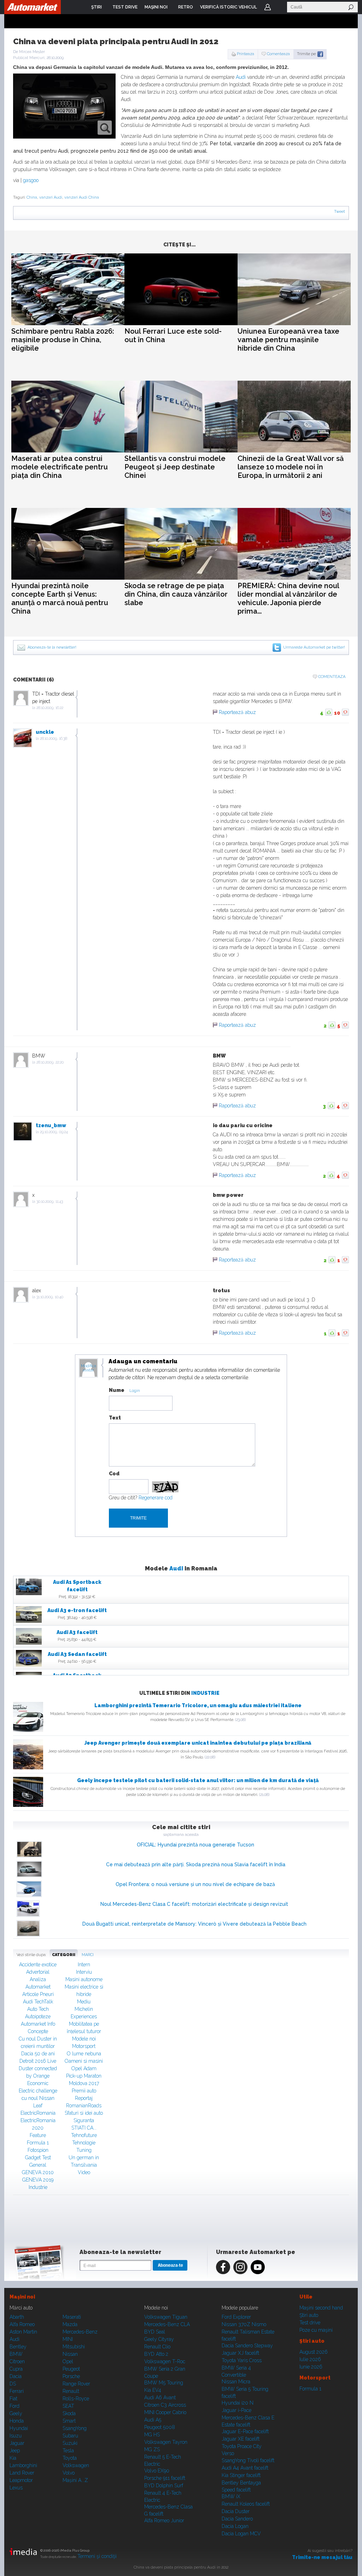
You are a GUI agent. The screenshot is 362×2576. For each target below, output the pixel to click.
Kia (13, 2458)
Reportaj (84, 2098)
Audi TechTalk (38, 2002)
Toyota (70, 2458)
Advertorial (38, 1972)
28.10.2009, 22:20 (50, 1062)
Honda (17, 2421)
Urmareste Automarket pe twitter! (314, 647)
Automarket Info (38, 2024)
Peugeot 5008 (160, 2427)
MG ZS (152, 2449)
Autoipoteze (38, 2016)
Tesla (68, 2451)
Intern (84, 1965)
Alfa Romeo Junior (164, 2521)
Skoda (69, 2413)
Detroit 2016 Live (38, 2061)
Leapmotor (21, 2480)
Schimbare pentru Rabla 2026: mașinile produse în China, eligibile (63, 340)
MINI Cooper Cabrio (165, 2412)
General (38, 2165)
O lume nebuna (84, 2054)
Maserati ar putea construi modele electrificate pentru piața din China (60, 467)
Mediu (84, 2002)
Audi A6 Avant (160, 2398)
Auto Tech (38, 2009)
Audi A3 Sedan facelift (77, 1654)
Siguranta (84, 2120)
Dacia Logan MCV (241, 2534)
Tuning (84, 2150)
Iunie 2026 (311, 2367)
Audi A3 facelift (77, 1632)
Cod (114, 1474)
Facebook (223, 2267)
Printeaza (246, 54)
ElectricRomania (38, 2113)
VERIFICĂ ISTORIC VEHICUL (229, 7)
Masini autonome (84, 1979)
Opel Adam (84, 2068)
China (32, 197)
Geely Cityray (159, 2339)
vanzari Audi (51, 197)
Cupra (16, 2369)
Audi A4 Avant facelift (245, 2468)
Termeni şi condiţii (97, 2556)
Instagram (240, 2267)
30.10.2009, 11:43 (50, 1202)
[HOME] (33, 7)
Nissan (70, 2354)
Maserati (72, 2317)
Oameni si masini (84, 2061)
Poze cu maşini (316, 2330)
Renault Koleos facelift (246, 2504)
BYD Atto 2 (156, 2354)
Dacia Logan (235, 2526)
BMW (16, 2354)
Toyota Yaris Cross (242, 2360)
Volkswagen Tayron (166, 2442)
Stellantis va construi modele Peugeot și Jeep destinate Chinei (175, 467)
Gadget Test (38, 2158)
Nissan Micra (236, 2382)
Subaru (70, 2436)
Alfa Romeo (22, 2324)
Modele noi (84, 2039)
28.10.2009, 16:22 (50, 708)
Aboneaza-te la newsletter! (52, 647)
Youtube (258, 2267)
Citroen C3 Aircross (165, 2405)
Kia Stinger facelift (241, 2475)
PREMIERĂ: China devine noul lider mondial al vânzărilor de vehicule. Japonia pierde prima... (288, 598)
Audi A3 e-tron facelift (77, 1610)
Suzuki (70, 2443)
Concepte (38, 2031)
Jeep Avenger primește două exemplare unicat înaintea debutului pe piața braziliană (198, 1743)
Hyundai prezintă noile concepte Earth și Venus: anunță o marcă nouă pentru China (60, 598)
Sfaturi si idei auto (84, 2113)
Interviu (84, 1972)
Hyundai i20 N (238, 2403)
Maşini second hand (321, 2308)
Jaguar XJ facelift (240, 2353)
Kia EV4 (153, 2390)
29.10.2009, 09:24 (54, 1132)
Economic (38, 2083)
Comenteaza (278, 54)
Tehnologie (84, 2143)
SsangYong (75, 2428)
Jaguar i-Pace (237, 2410)
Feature (38, 2135)
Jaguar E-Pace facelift (245, 2431)
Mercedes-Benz (80, 2332)
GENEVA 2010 (38, 2172)
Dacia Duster (236, 2511)
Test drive (310, 2323)
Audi (241, 77)
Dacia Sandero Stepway (247, 2346)
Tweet (340, 212)
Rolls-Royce (76, 2399)
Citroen (17, 2361)
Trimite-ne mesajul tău (322, 2557)
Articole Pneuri (38, 1994)
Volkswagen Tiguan (166, 2317)
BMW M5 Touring (164, 2383)
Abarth (17, 2317)
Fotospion (38, 2150)
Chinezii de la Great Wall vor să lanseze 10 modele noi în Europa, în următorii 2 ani (291, 467)
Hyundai (19, 2428)
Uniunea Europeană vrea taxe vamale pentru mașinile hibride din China (288, 340)
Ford (14, 2406)
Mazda (70, 2324)
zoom (105, 128)
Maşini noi (22, 2297)
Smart (69, 2421)
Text (115, 1418)
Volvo (69, 2473)
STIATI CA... (84, 2128)
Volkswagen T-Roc (165, 2361)
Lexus (16, 2488)
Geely (16, 2413)
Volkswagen (76, 2465)
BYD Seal (155, 2332)
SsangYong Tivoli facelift (248, 2460)
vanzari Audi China (82, 197)
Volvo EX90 (157, 2471)
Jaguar (17, 2443)
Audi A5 (153, 2420)
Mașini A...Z (75, 2480)
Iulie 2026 (310, 2359)
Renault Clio (157, 2347)
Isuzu (16, 2436)
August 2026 (314, 2352)
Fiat (13, 2399)
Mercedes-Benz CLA (167, 2324)
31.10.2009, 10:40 (50, 1297)
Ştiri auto (309, 2315)
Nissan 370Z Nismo (244, 2324)
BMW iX (231, 2496)
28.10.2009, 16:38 (54, 739)
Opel (68, 2361)
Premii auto (84, 2091)
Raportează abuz (237, 712)
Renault (71, 2391)
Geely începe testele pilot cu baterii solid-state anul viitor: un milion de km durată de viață (198, 1780)
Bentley (18, 2347)
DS (13, 2384)
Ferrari (17, 2391)
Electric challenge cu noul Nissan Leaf (38, 2098)
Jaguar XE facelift (241, 2439)
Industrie (205, 1693)
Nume (117, 1390)
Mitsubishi (74, 2347)
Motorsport (84, 2046)
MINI (68, 2339)
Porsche (71, 2376)
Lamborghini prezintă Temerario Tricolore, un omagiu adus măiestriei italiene (198, 1705)
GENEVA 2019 (38, 2180)
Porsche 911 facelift (165, 2478)
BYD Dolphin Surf (164, 2486)
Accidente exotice (38, 1965)
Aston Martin (23, 2332)
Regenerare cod (156, 1498)
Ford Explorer (236, 2317)
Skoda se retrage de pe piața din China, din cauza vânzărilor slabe (176, 594)
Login (268, 7)
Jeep (15, 2451)
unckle (45, 732)
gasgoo (31, 180)
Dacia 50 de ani (38, 2054)
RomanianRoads (84, 2106)
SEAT (68, 2406)
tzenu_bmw (51, 1125)
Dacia (16, 2376)
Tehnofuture (84, 2135)
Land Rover (22, 2473)
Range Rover (76, 2384)
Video (84, 2172)
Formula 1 (38, 2143)
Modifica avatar (89, 1368)
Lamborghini (23, 2465)
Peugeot (71, 2369)
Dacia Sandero (237, 2519)
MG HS (152, 2435)
